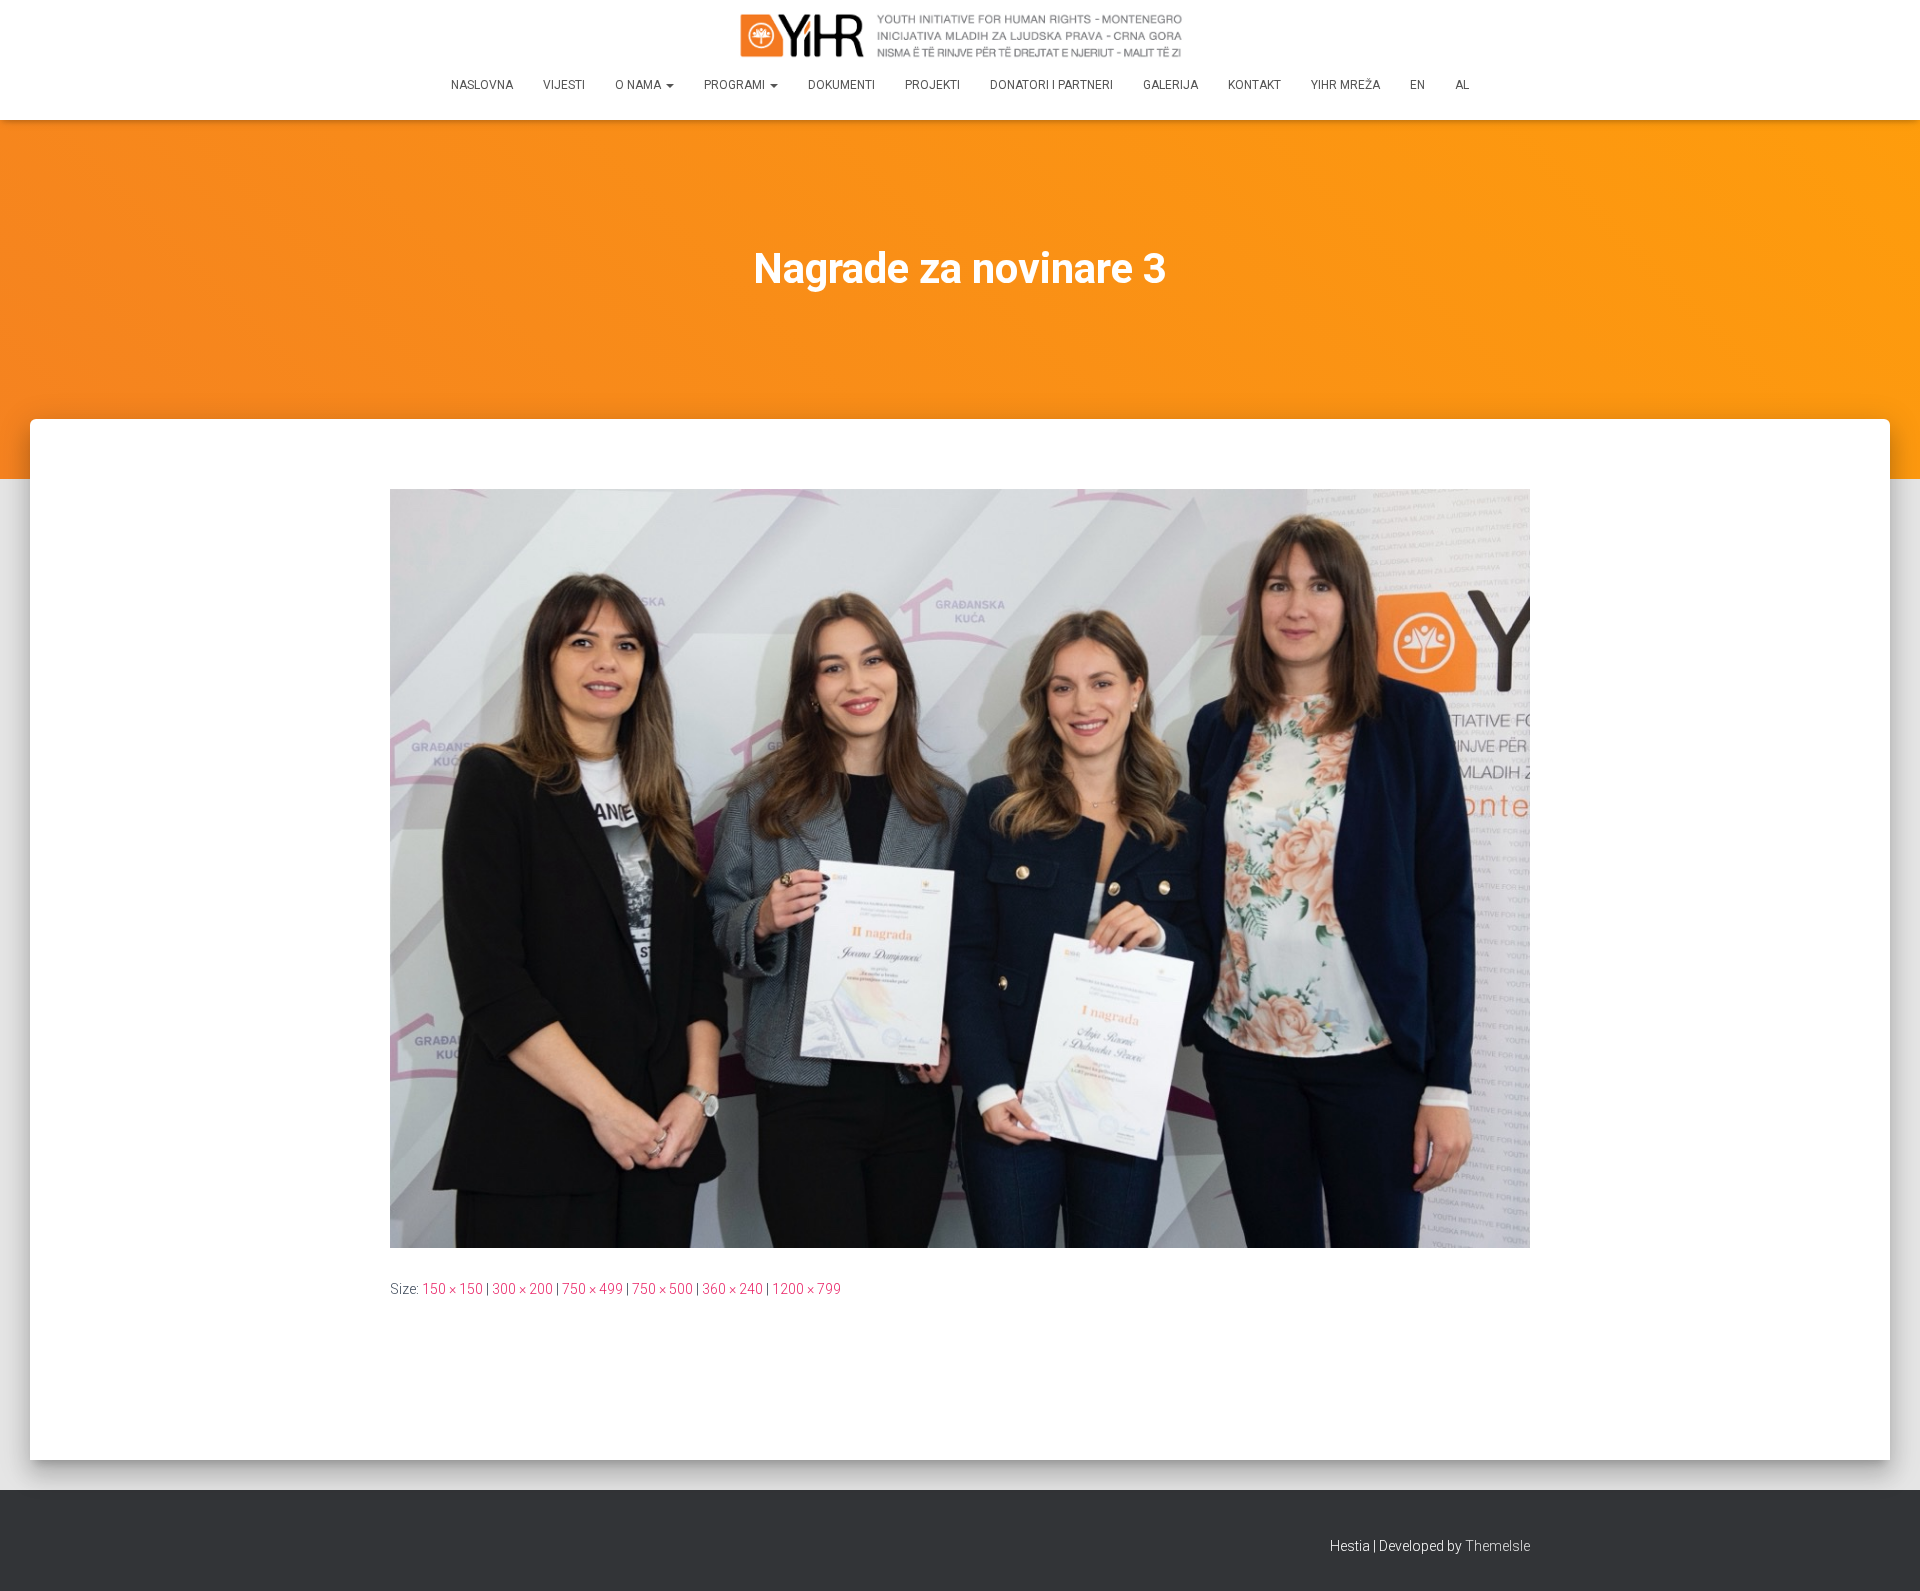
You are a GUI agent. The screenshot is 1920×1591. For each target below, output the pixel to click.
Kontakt (1254, 85)
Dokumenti (841, 85)
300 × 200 (522, 1289)
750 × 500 (662, 1289)
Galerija (1170, 85)
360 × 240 (732, 1289)
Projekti (932, 85)
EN (1417, 85)
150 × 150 (452, 1289)
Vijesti (564, 85)
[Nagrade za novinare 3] (960, 867)
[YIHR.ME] (960, 35)
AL (1462, 85)
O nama (639, 85)
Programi (736, 85)
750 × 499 (592, 1289)
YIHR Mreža (1345, 85)
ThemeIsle (1497, 1546)
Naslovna (482, 85)
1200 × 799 (806, 1289)
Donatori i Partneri (1051, 85)
